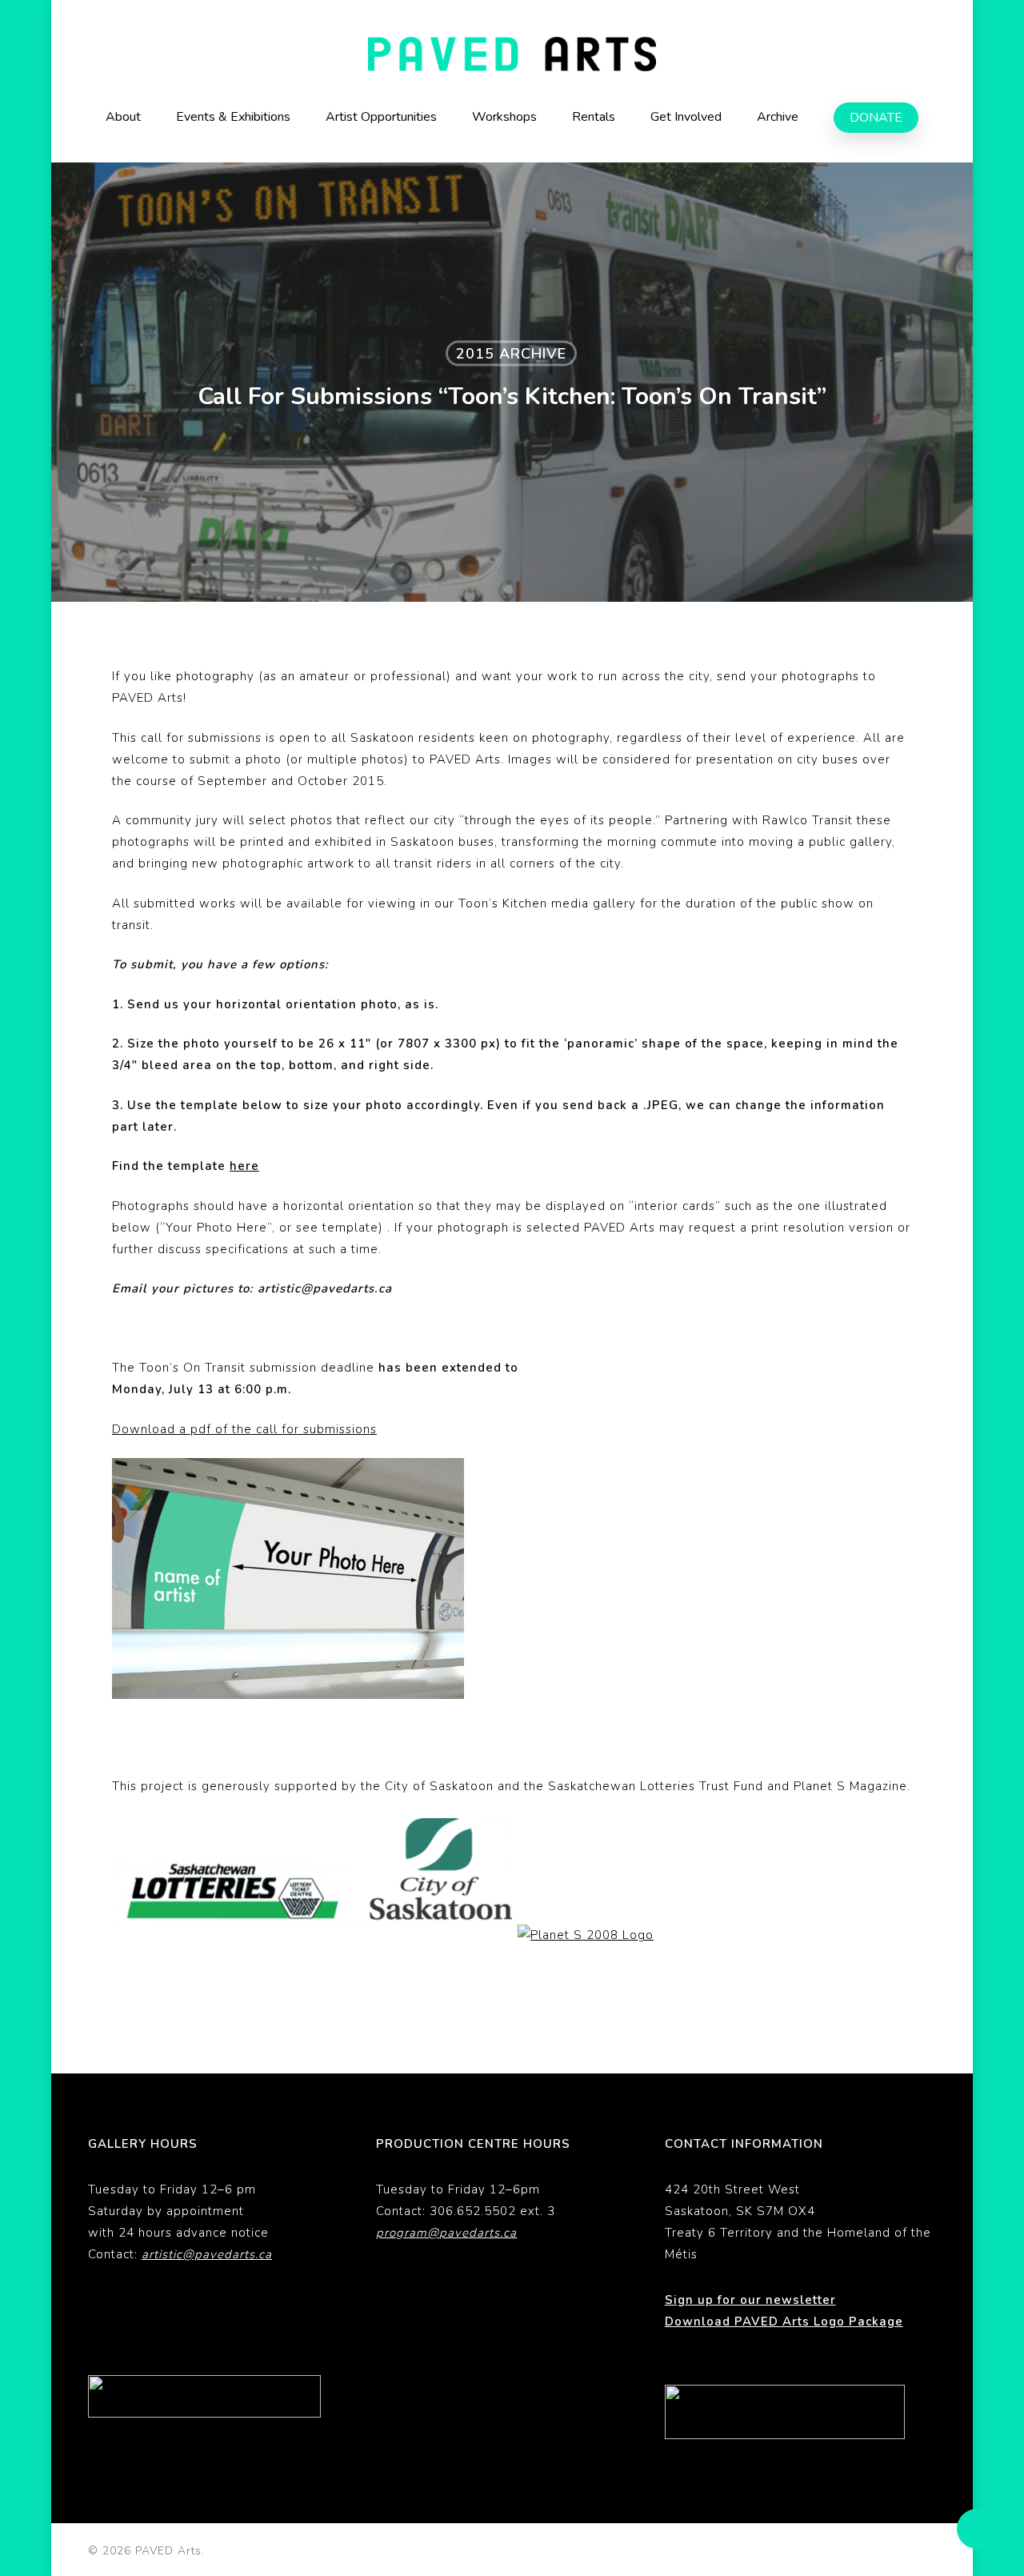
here (244, 1166)
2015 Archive (511, 354)
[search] (926, 54)
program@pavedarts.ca (446, 2233)
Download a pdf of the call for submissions (244, 1429)
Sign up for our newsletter (750, 2300)
